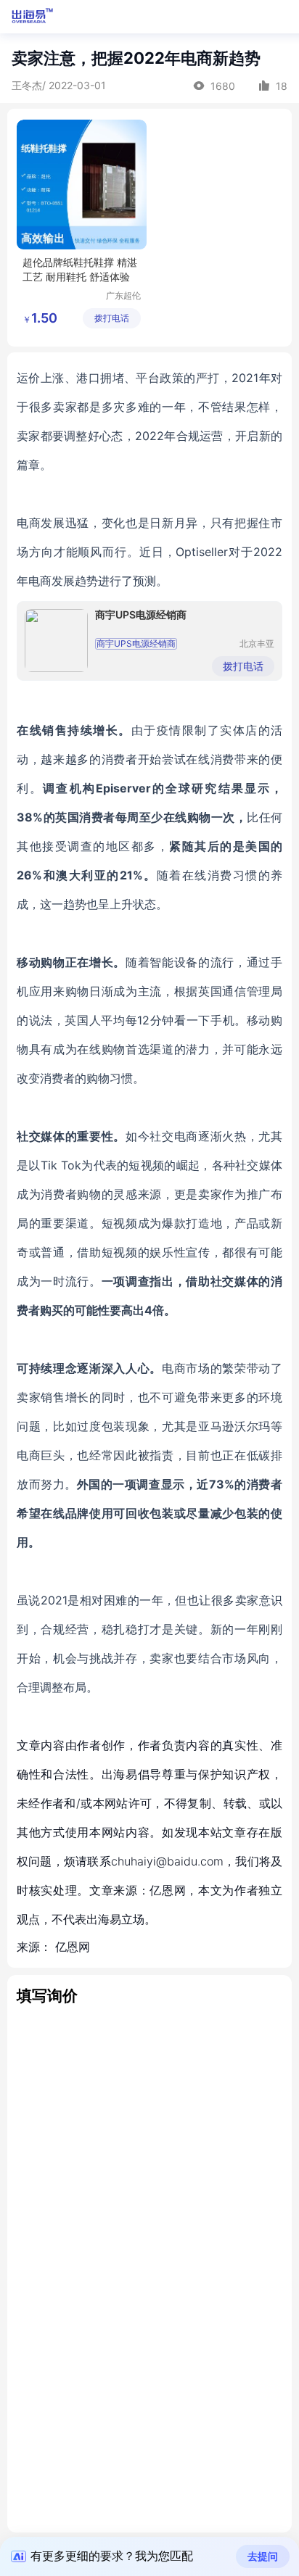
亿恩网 (73, 1947)
